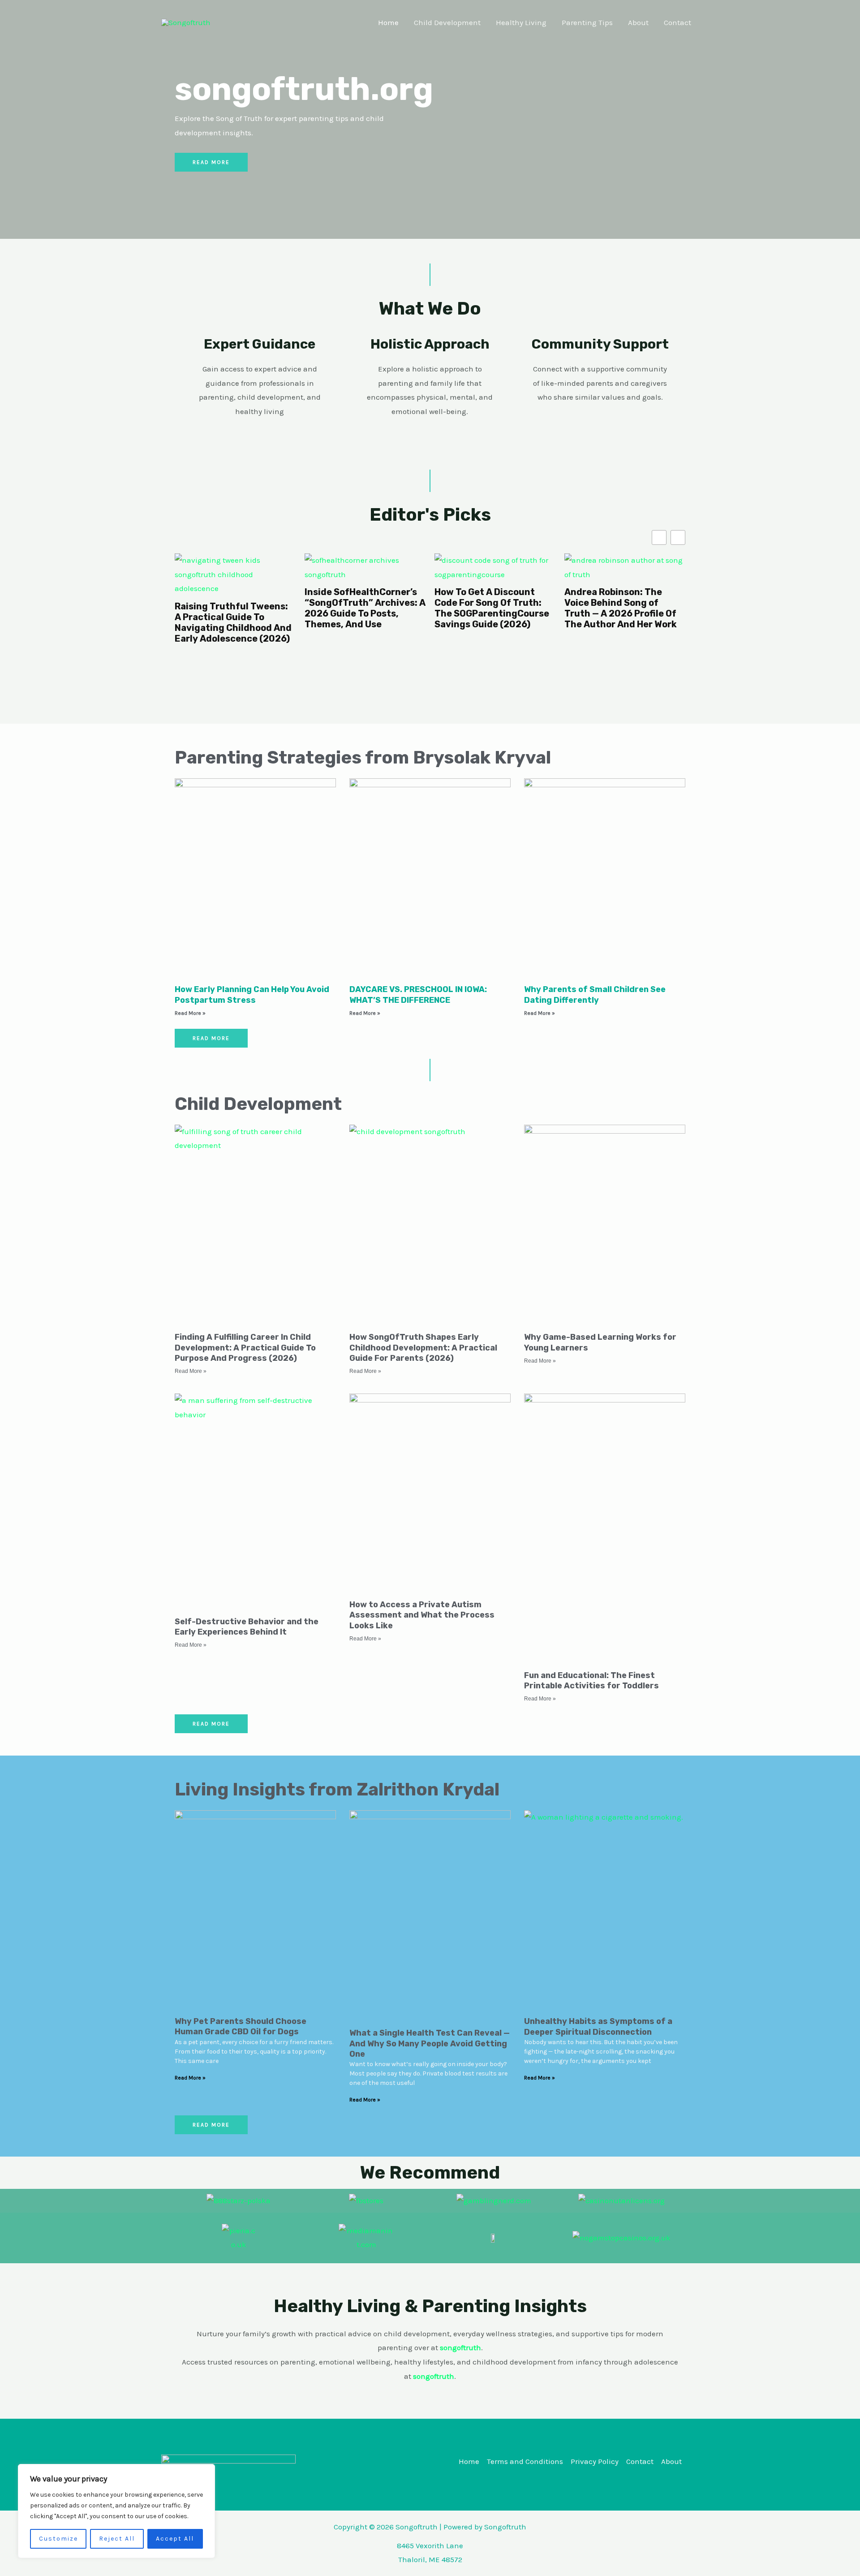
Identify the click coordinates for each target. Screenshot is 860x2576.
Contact (677, 22)
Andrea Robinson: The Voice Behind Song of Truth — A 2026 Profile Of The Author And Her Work (491, 608)
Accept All (175, 2539)
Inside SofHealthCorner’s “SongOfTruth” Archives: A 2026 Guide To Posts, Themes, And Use (235, 608)
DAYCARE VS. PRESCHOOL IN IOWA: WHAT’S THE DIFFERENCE (418, 995)
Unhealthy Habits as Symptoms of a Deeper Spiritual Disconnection (598, 2026)
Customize (58, 2539)
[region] (116, 2511)
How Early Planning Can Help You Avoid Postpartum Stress (252, 995)
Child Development (447, 22)
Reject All (117, 2539)
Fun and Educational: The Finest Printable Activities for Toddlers (591, 1681)
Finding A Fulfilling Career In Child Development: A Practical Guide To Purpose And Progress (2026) (245, 1348)
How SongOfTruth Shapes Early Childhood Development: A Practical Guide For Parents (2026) (423, 1348)
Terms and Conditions (525, 2461)
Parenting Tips (587, 22)
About (638, 22)
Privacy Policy (595, 2461)
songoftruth (434, 2376)
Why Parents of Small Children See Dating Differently (595, 995)
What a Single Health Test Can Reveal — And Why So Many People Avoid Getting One (430, 2043)
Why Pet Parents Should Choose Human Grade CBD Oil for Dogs (241, 2026)
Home (388, 22)
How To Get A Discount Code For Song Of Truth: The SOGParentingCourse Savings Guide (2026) (362, 608)
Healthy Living (521, 22)
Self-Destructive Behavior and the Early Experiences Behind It (247, 1627)
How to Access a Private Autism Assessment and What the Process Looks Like (422, 1615)
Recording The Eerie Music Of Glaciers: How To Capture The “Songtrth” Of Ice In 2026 (625, 608)
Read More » (190, 1013)
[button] (678, 537)
